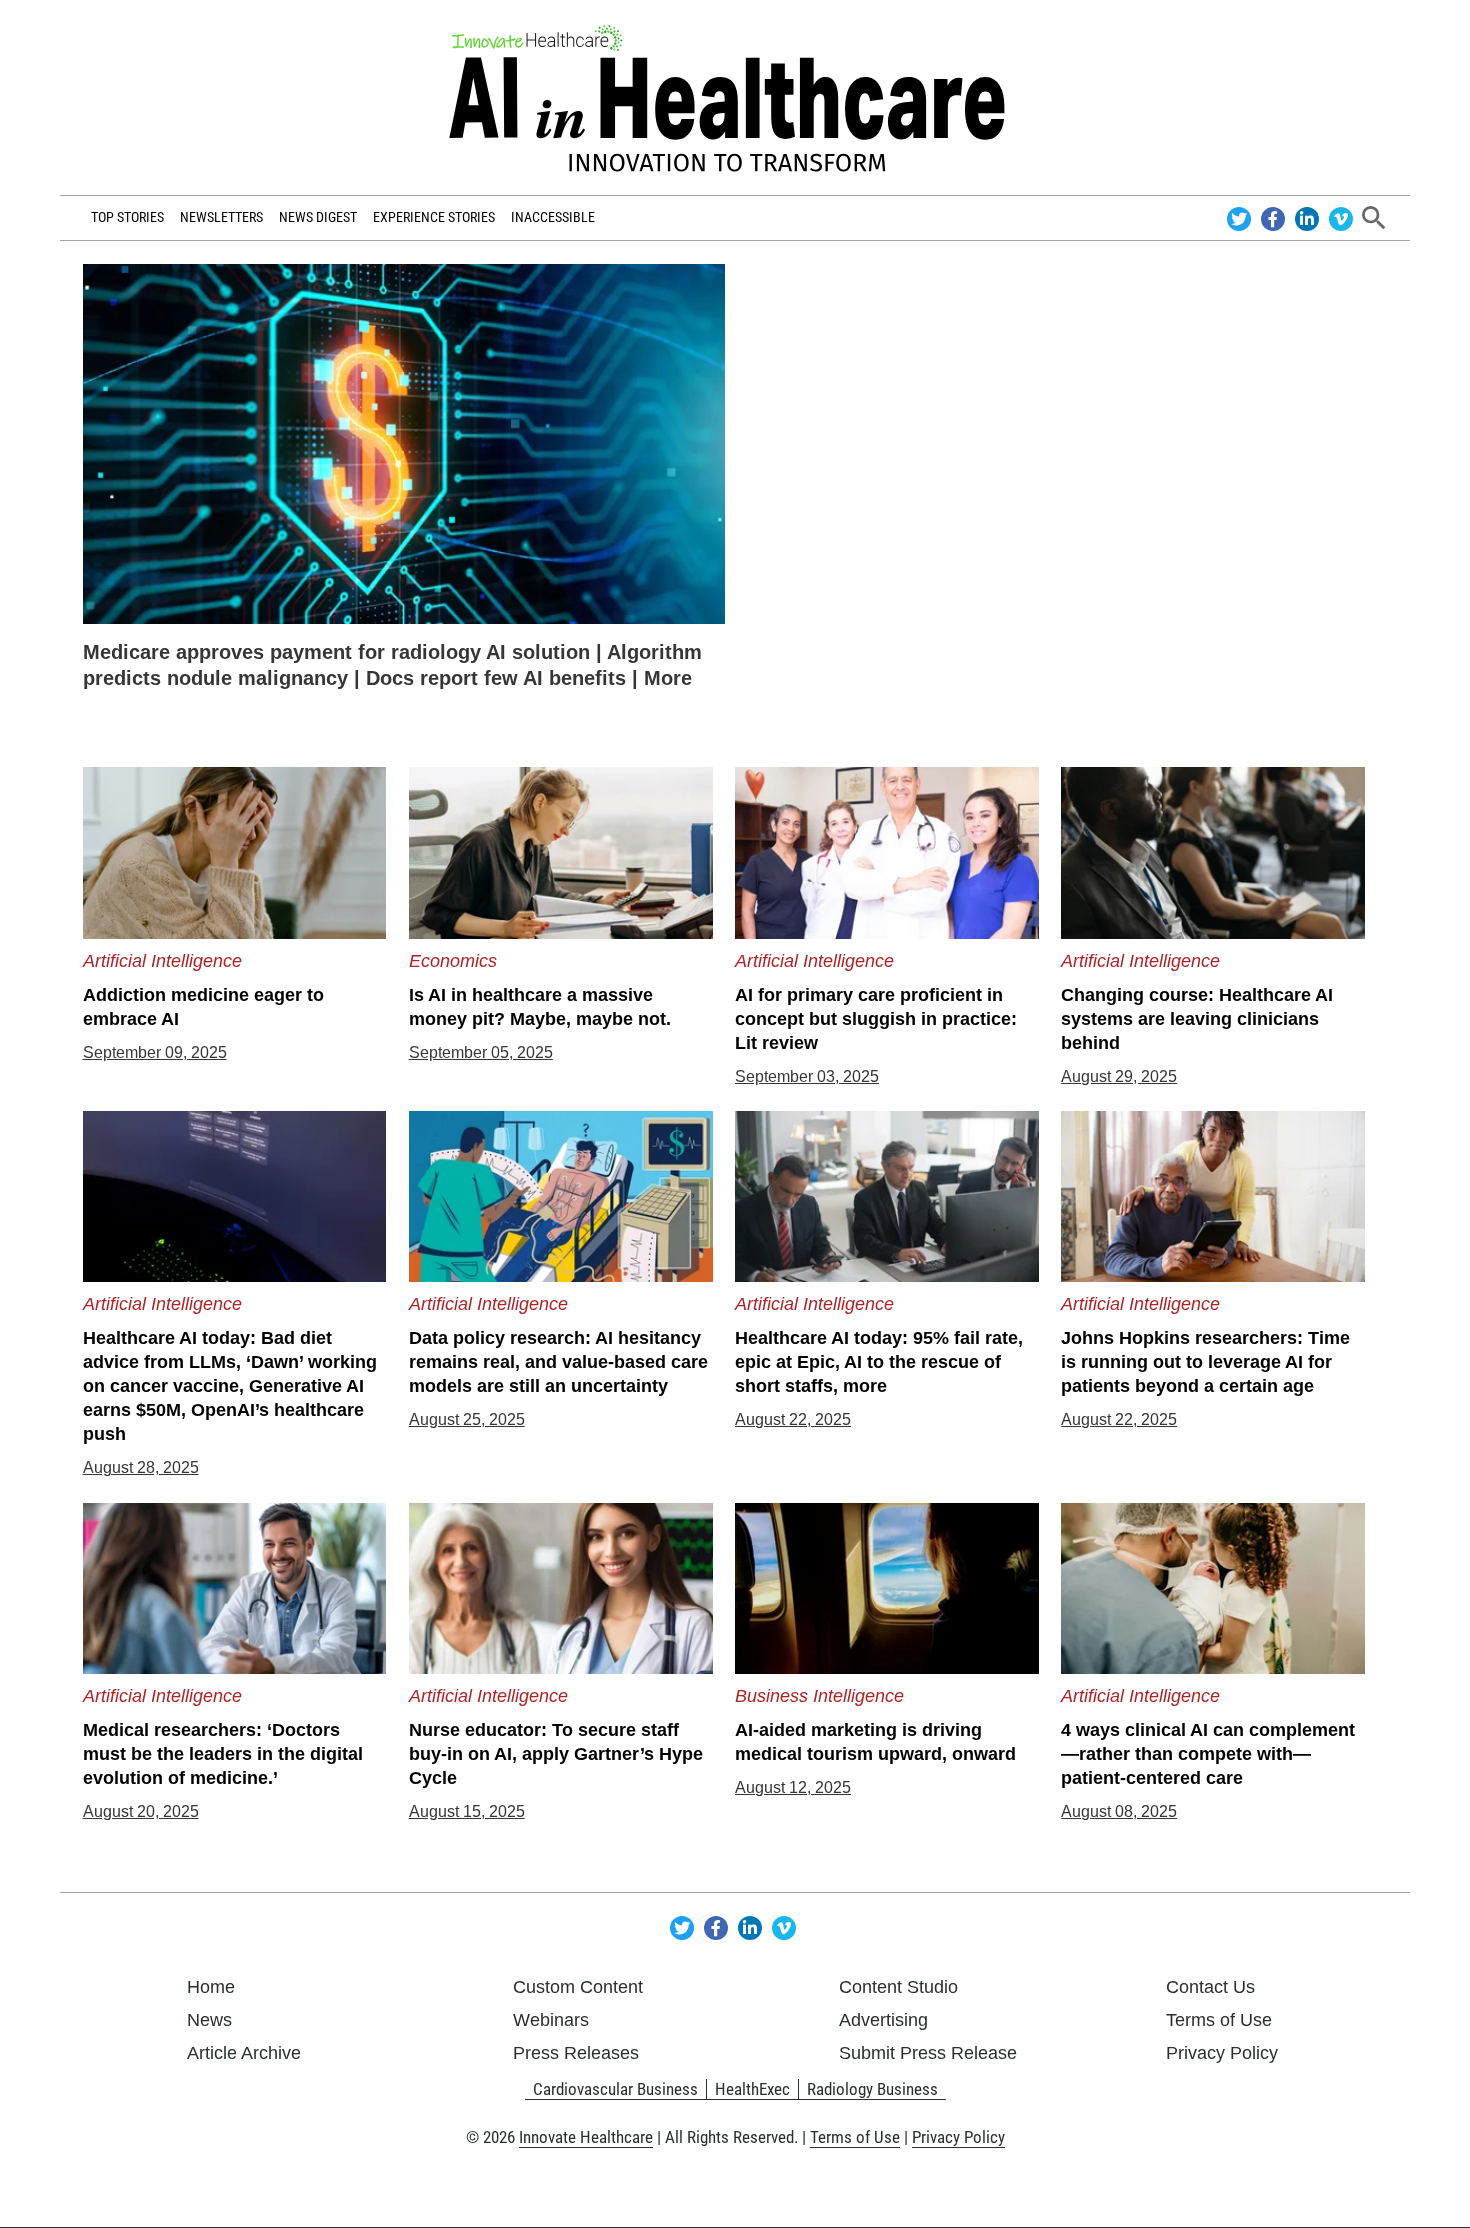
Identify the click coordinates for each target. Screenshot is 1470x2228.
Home (211, 1987)
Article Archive (244, 2053)
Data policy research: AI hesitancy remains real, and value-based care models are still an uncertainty (558, 1362)
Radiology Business (872, 2089)
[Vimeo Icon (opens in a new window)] (1341, 217)
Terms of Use (1219, 2020)
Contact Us (1210, 1987)
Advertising (883, 2020)
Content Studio (898, 1987)
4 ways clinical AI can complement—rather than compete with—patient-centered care (1208, 1754)
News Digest (318, 217)
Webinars (551, 2020)
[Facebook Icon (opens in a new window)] (1275, 217)
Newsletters (221, 217)
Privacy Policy (1222, 2053)
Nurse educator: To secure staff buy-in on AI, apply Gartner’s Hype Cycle (556, 1754)
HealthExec (752, 2089)
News (209, 2020)
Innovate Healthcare (586, 2137)
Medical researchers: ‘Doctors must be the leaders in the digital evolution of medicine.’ (223, 1754)
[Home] (734, 98)
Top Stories (127, 217)
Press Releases (576, 2053)
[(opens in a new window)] (404, 443)
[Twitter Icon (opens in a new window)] (1241, 217)
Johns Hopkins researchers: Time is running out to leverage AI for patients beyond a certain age (1205, 1362)
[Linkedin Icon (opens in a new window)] (1309, 217)
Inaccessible (553, 217)
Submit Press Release (928, 2053)
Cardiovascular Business (615, 2089)
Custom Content (578, 1987)
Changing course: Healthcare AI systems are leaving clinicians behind (1197, 1019)
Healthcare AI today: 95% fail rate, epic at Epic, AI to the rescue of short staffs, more (879, 1362)
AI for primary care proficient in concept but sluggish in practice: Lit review (876, 1019)
